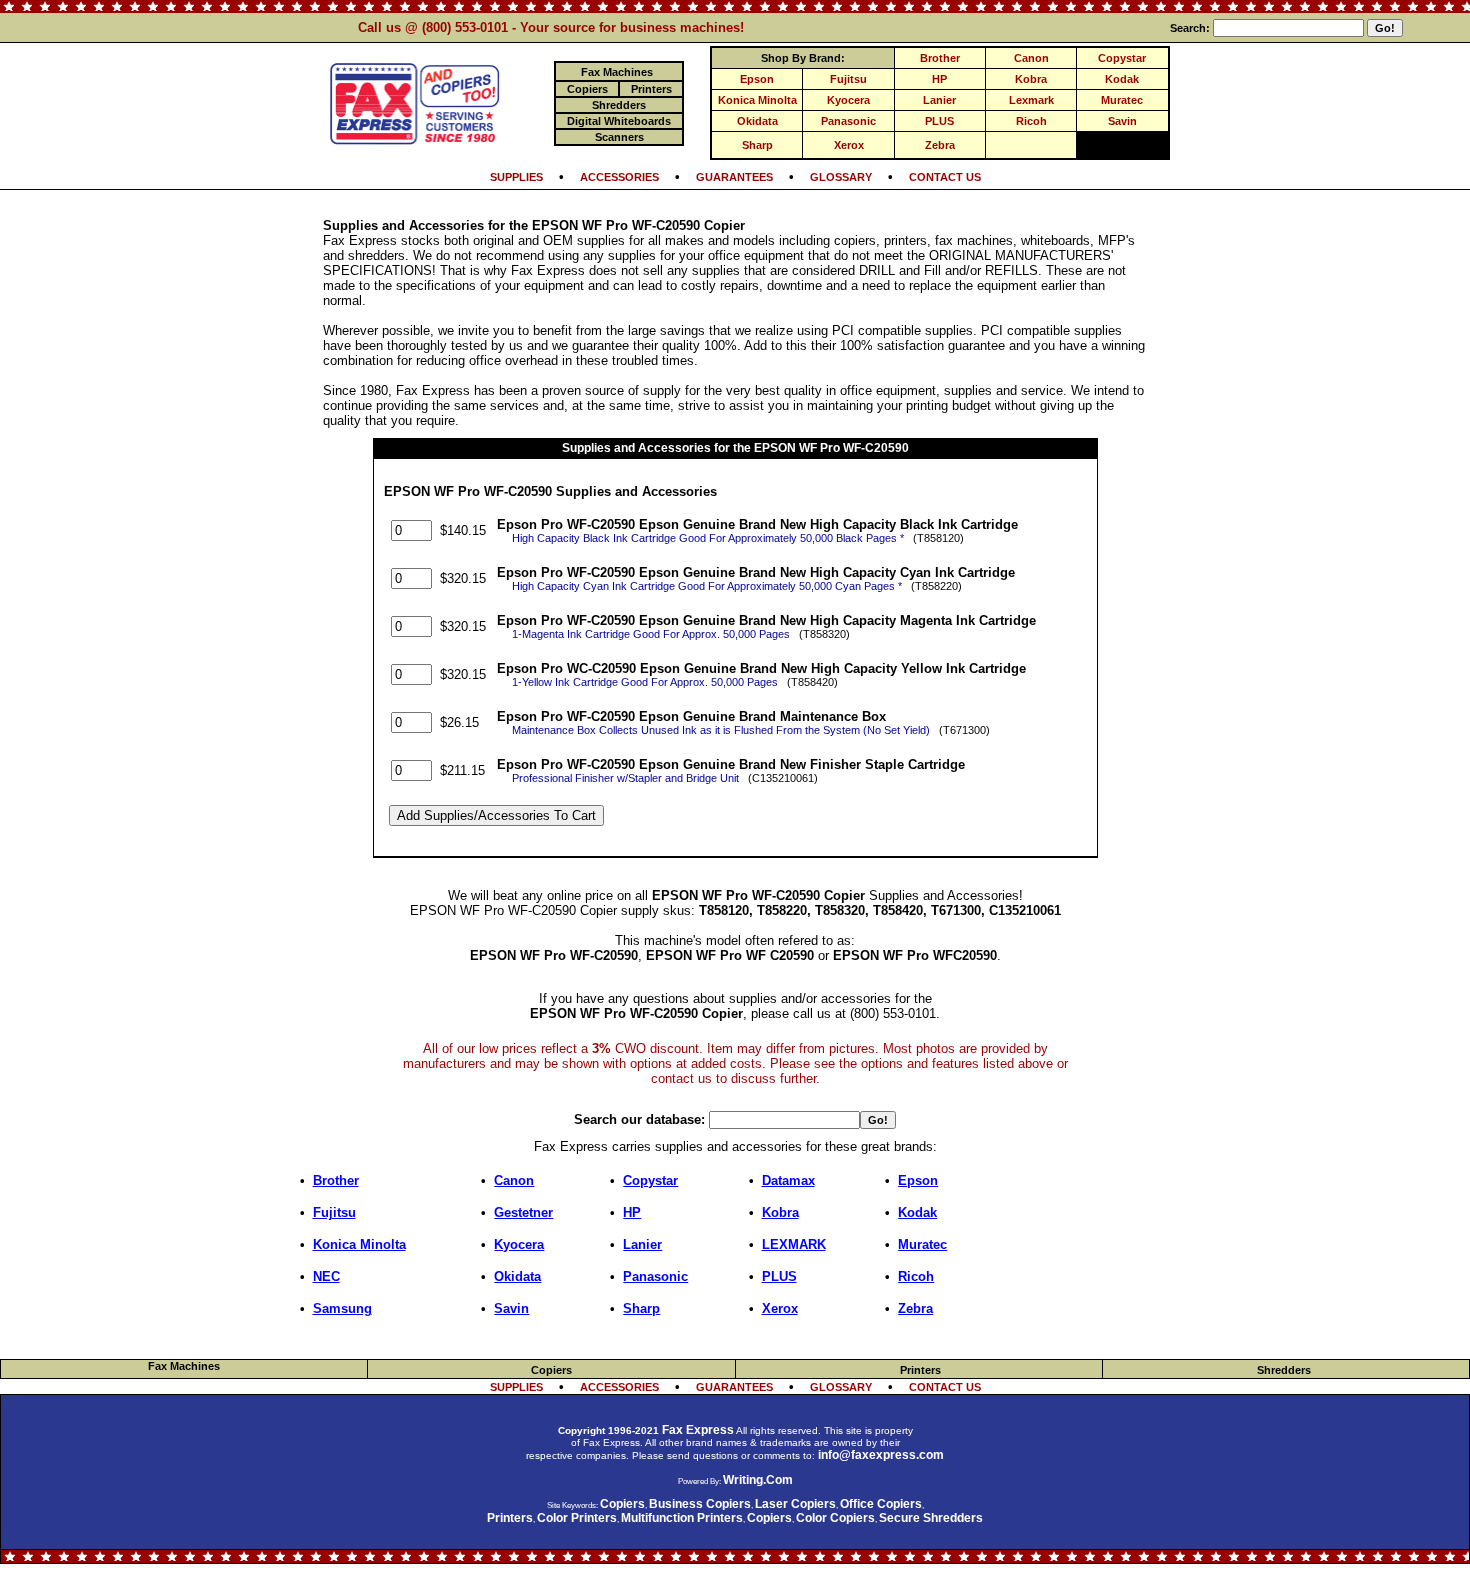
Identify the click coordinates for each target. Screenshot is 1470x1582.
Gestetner (523, 1212)
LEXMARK (794, 1244)
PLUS (939, 121)
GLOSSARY (841, 177)
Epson (757, 79)
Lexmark (1031, 100)
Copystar (1122, 58)
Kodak (1122, 79)
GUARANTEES (734, 177)
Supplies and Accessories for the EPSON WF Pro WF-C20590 (735, 448)
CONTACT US (945, 177)
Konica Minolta (757, 100)
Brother (940, 58)
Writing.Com (758, 1480)
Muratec (1122, 100)
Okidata (757, 121)
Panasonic (848, 121)
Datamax (788, 1180)
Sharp (757, 145)
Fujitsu (848, 79)
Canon (1031, 58)
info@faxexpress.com (881, 1455)
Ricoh (1031, 121)
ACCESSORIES (619, 177)
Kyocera (848, 100)
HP (939, 79)
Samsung (342, 1308)
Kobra (1031, 79)
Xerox (849, 145)
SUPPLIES (516, 177)
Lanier (939, 100)
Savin (1122, 121)
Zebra (940, 145)
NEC (326, 1276)
